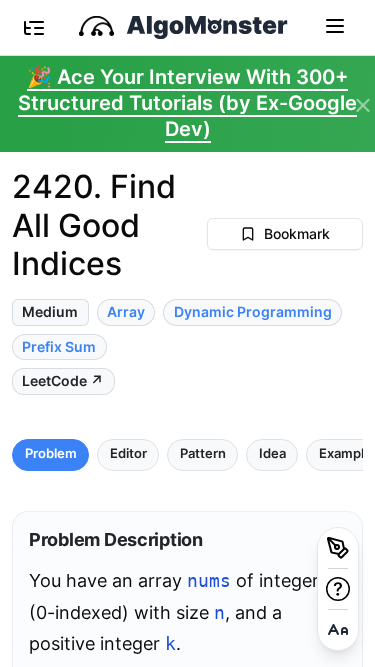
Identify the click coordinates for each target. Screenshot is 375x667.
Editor (128, 453)
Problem (51, 453)
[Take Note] (338, 548)
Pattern (203, 453)
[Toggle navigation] (335, 25)
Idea (272, 453)
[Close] (363, 106)
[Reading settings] (338, 630)
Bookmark (297, 233)
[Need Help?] (338, 589)
